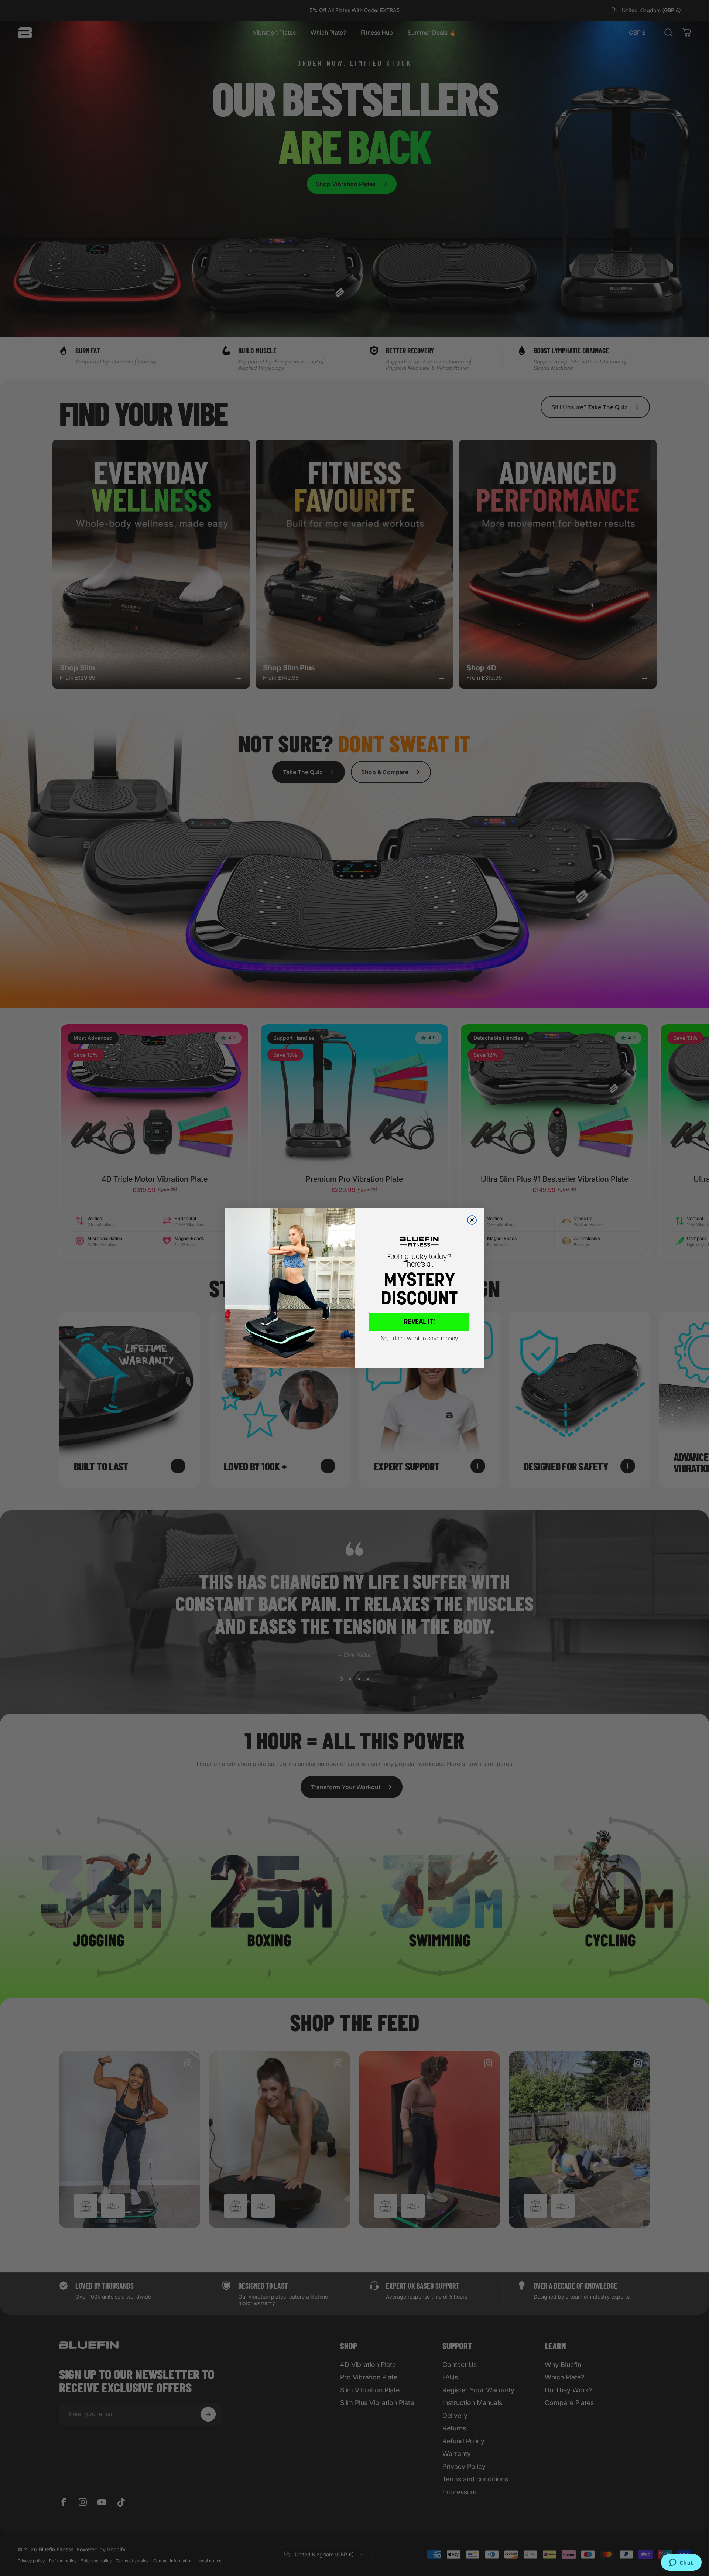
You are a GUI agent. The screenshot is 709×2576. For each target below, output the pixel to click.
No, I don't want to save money (419, 1339)
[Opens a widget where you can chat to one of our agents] (681, 2563)
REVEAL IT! (419, 1322)
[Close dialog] (472, 1220)
